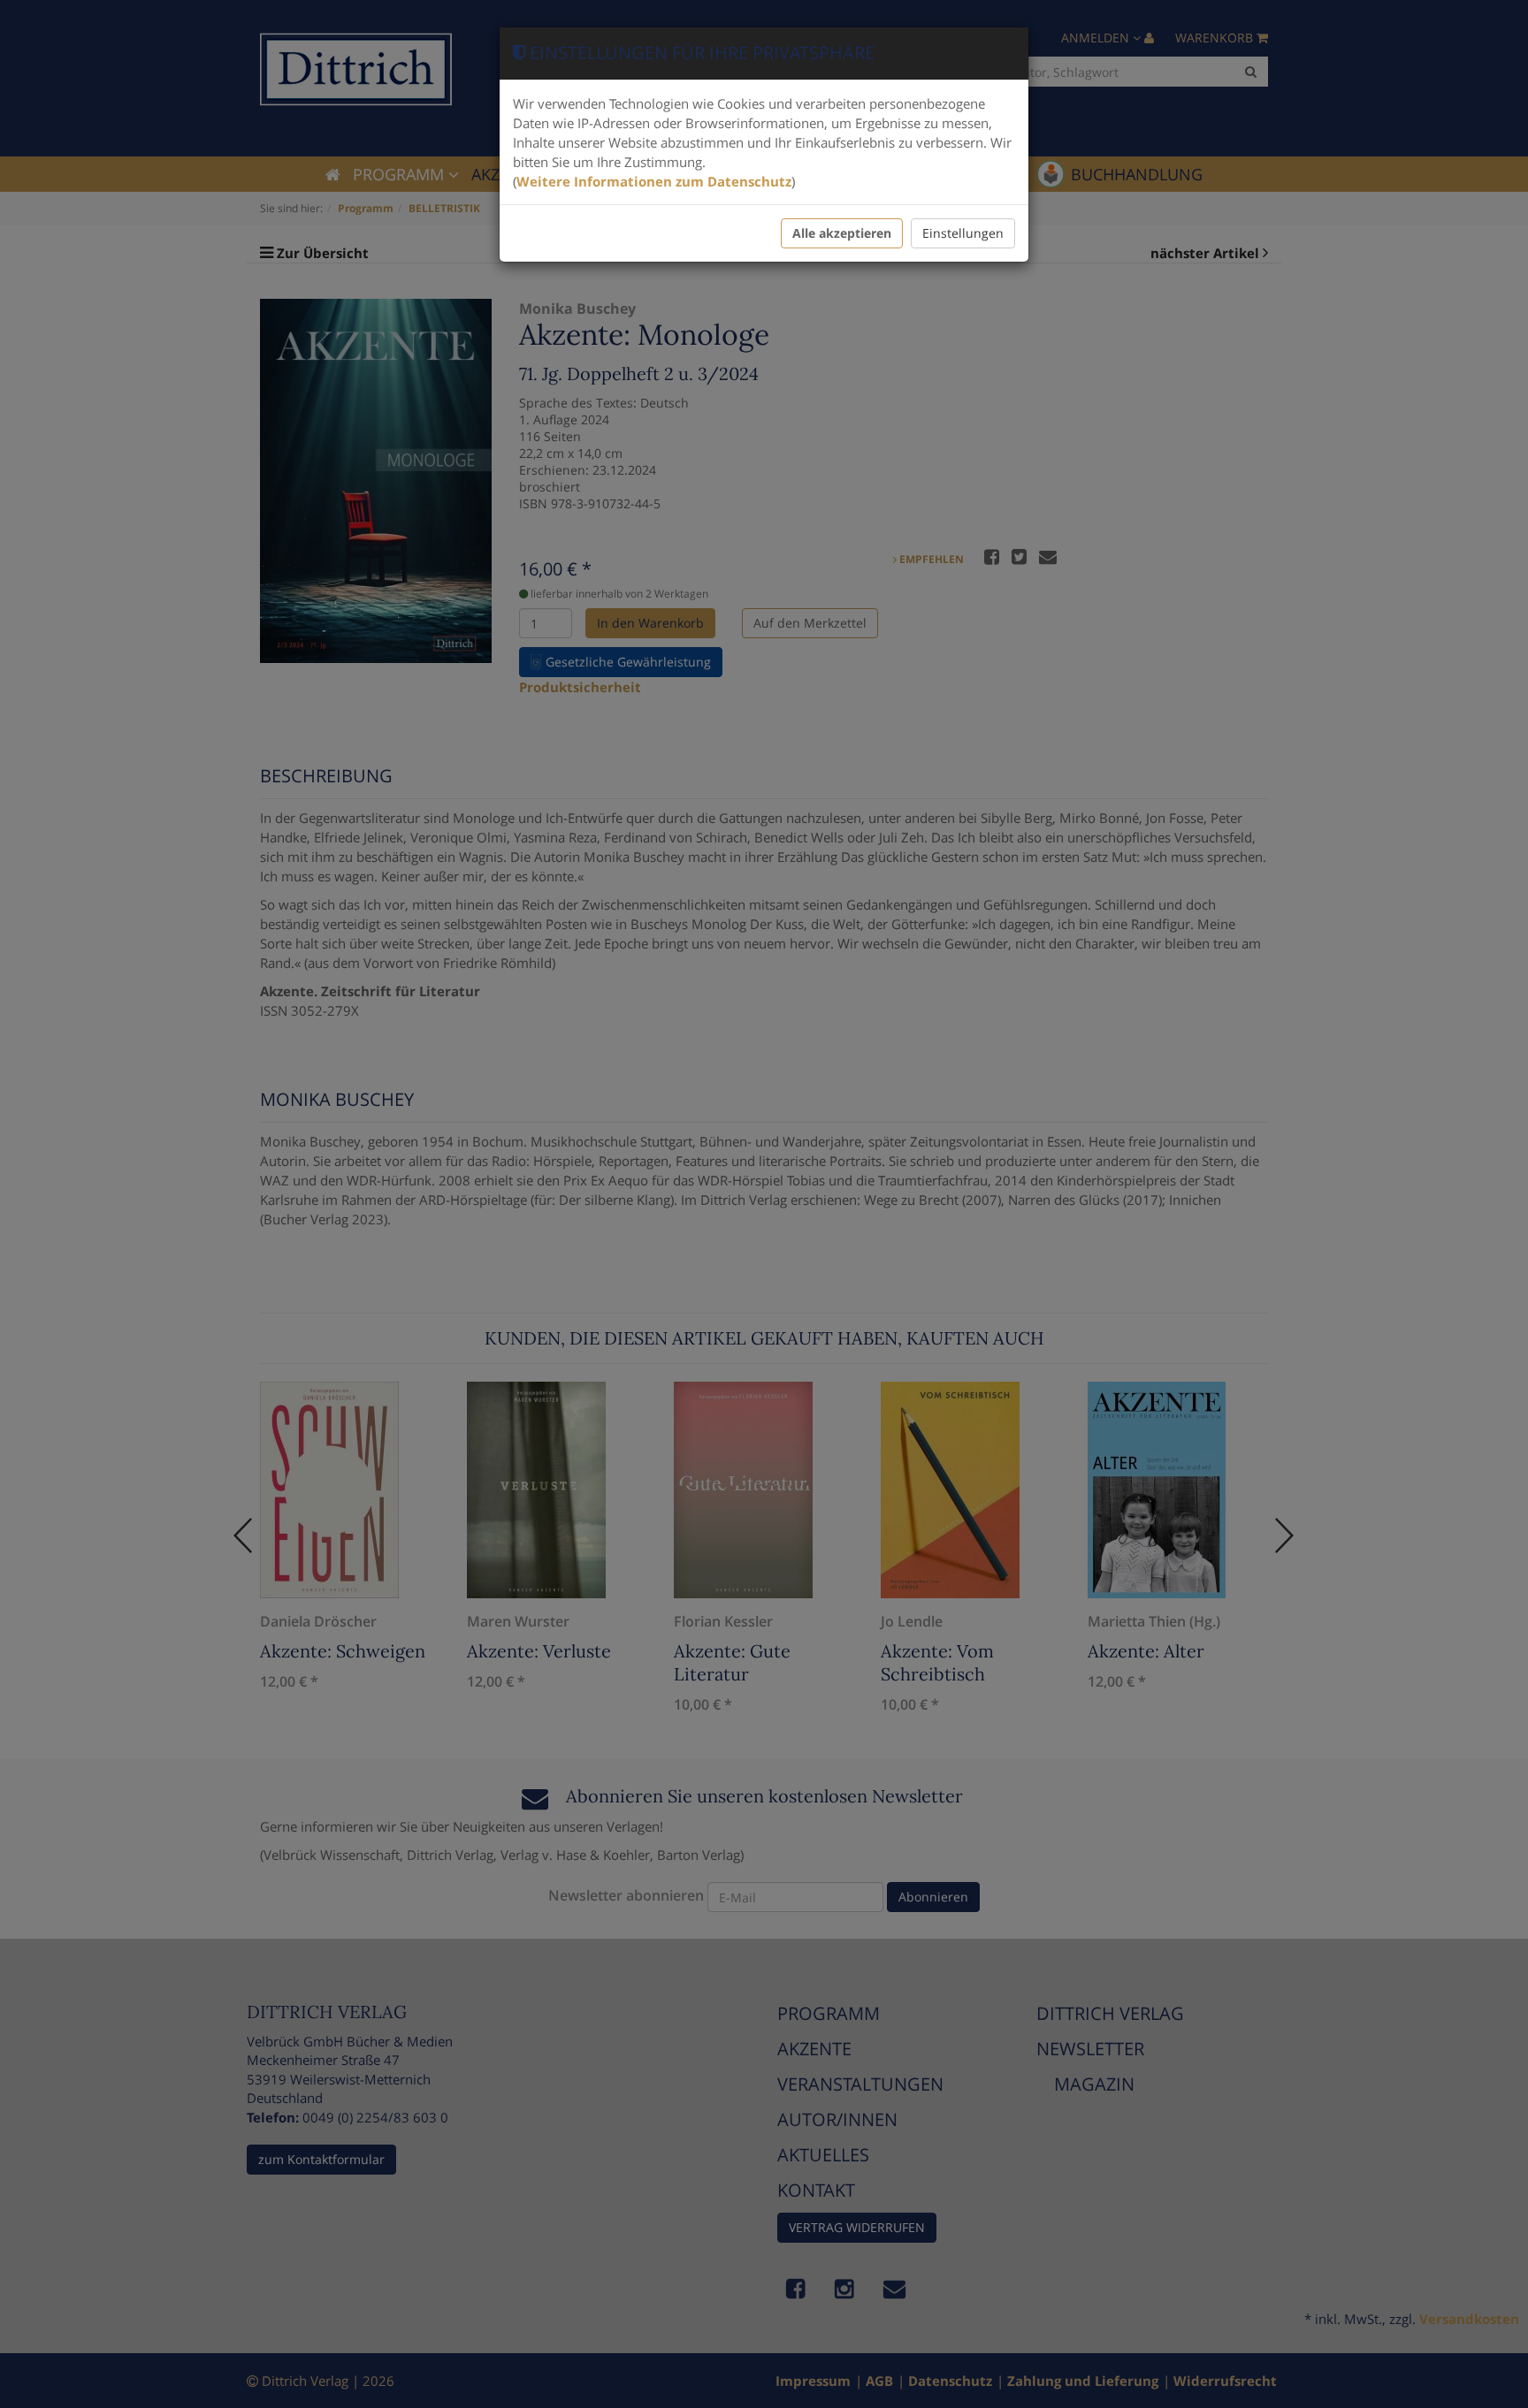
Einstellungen (963, 233)
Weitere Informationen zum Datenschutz (654, 181)
